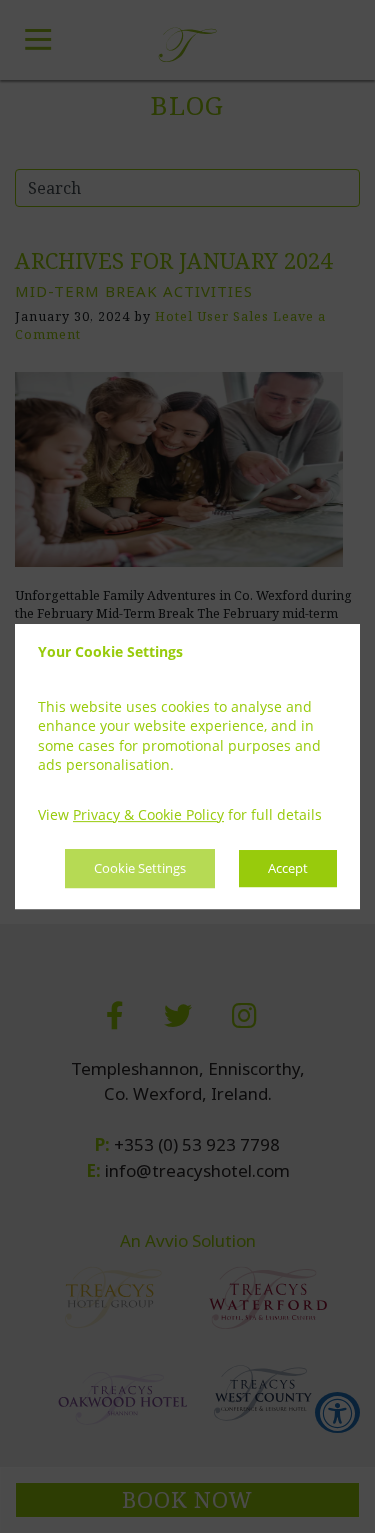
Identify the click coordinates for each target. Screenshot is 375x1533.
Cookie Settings (140, 869)
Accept (288, 869)
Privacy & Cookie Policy (148, 814)
